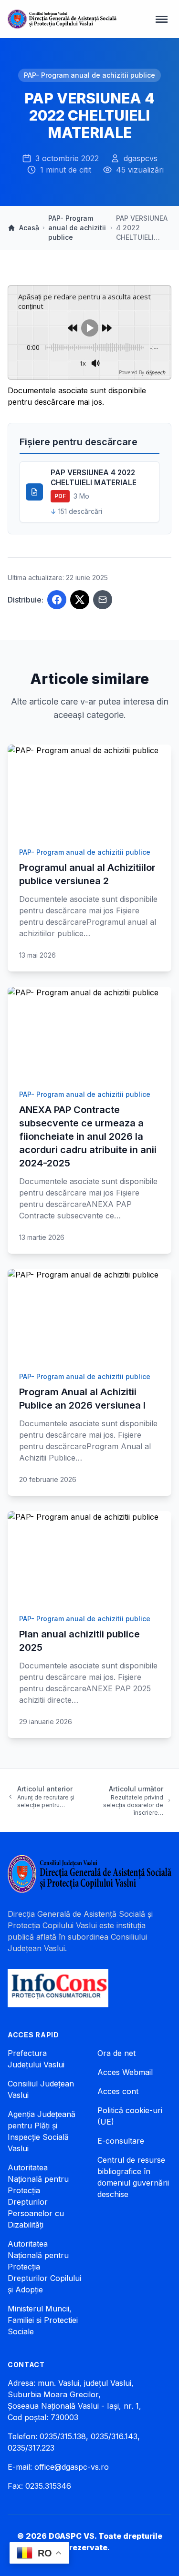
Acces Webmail (125, 2072)
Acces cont (118, 2091)
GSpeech (155, 372)
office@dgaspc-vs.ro (72, 2467)
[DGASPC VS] (62, 19)
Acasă (29, 228)
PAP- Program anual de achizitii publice (89, 75)
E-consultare (121, 2141)
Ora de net (116, 2053)
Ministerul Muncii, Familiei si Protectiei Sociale (43, 2320)
